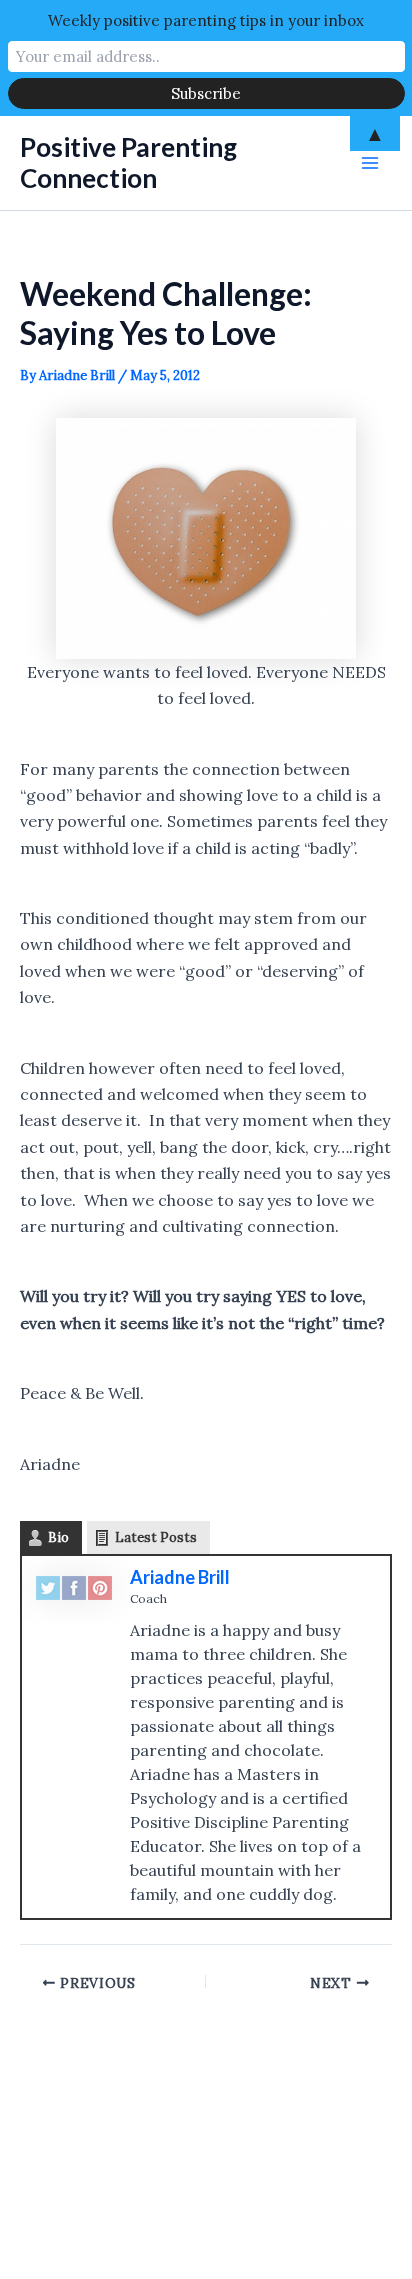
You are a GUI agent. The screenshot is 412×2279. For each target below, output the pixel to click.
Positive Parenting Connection (128, 162)
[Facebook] (74, 1586)
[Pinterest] (100, 1586)
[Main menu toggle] (370, 163)
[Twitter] (48, 1586)
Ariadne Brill (180, 1577)
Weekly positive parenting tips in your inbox (206, 20)
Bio (58, 1537)
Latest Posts (156, 1537)
